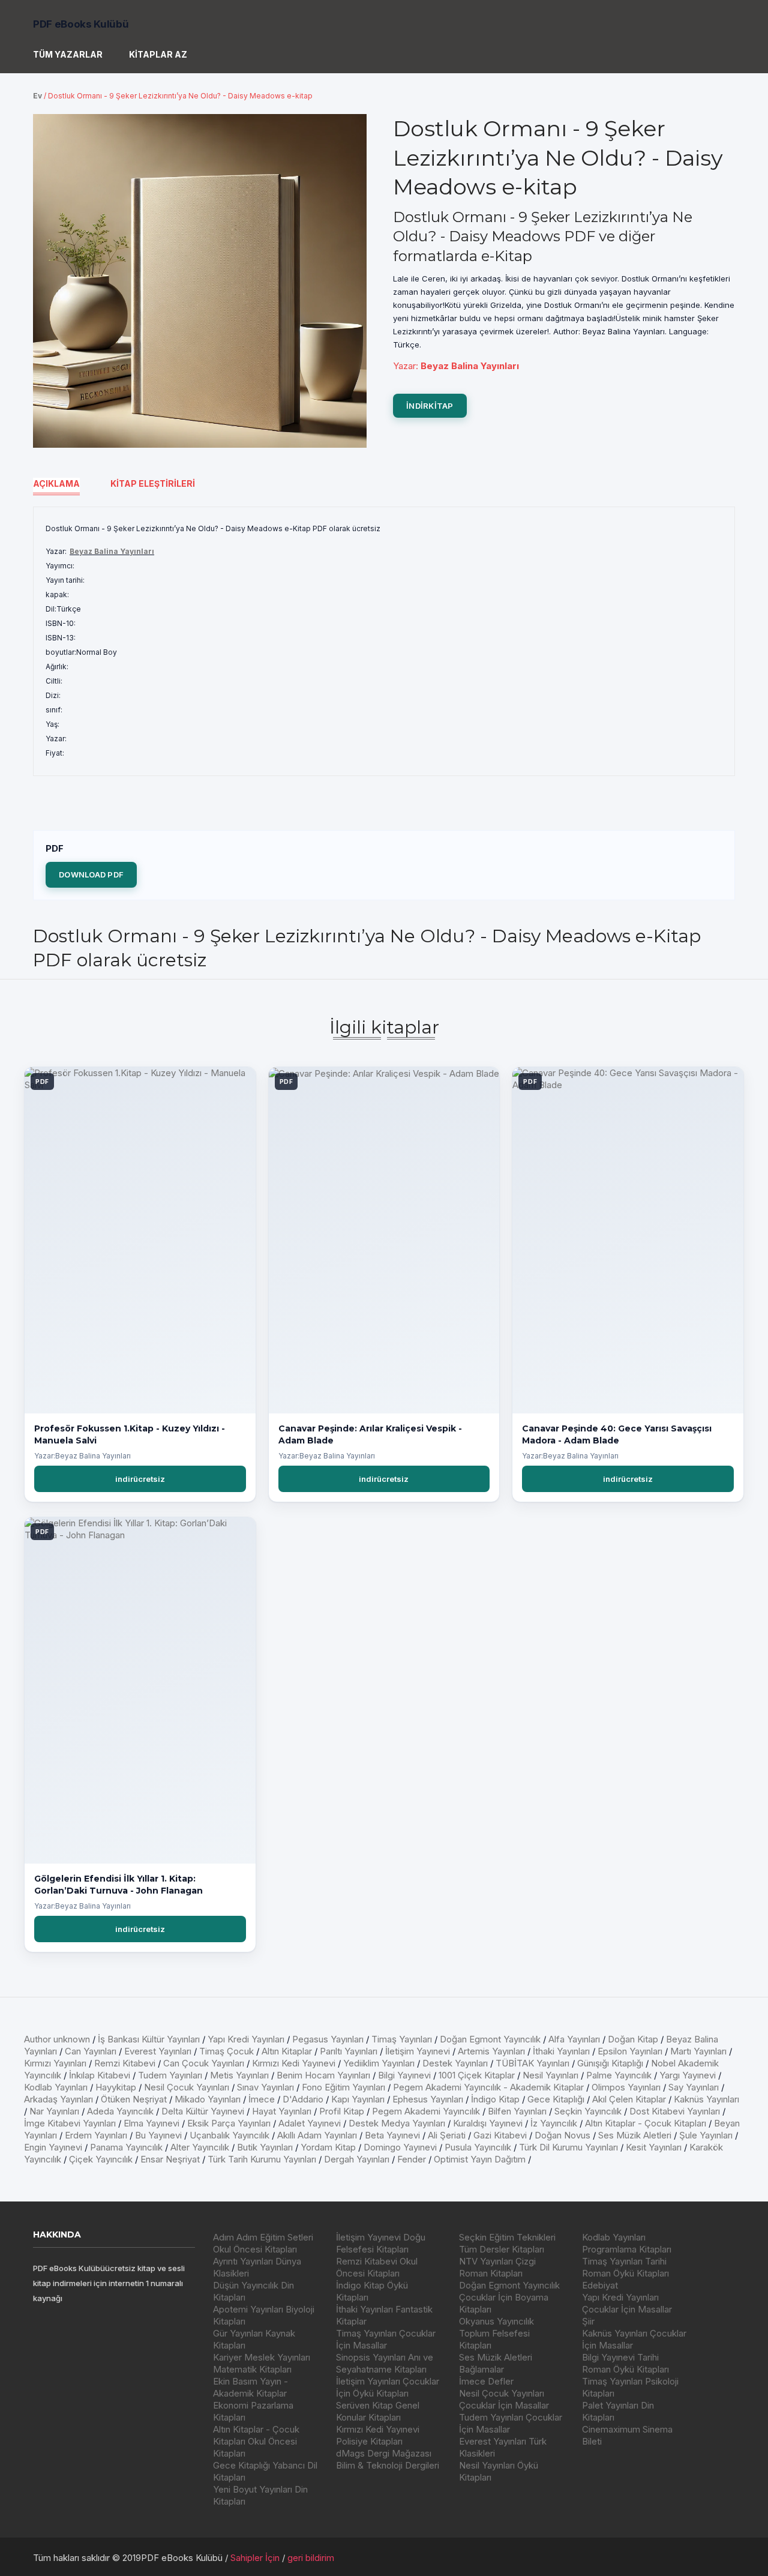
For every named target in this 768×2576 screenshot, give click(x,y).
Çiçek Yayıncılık (101, 2159)
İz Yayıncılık (554, 2123)
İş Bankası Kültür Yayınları (149, 2039)
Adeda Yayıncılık (120, 2111)
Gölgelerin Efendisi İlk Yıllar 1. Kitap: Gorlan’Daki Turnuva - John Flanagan (118, 1885)
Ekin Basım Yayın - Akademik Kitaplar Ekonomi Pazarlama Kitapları (253, 2399)
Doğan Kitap (633, 2039)
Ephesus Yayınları (428, 2099)
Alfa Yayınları (574, 2039)
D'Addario (303, 2099)
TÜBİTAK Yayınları (532, 2063)
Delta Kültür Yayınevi (203, 2111)
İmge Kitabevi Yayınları (70, 2123)
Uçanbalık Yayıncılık (229, 2135)
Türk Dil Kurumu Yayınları (568, 2147)
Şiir (588, 2321)
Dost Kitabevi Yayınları (675, 2111)
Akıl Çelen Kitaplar (629, 2099)
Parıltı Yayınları (349, 2051)
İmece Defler (486, 2381)
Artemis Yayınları (491, 2051)
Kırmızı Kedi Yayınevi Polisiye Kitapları (378, 2435)
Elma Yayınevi (151, 2123)
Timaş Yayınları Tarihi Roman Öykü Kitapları (625, 2267)
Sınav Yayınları (265, 2087)
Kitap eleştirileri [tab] (153, 483)
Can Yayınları (91, 2051)
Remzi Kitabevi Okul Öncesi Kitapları (377, 2267)
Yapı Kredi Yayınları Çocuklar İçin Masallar (627, 2303)
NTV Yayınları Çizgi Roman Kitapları (497, 2267)
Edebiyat (600, 2285)
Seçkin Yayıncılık (588, 2111)
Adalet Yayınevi (310, 2123)
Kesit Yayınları (654, 2147)
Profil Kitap (342, 2111)
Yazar (404, 366)
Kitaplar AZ (158, 54)
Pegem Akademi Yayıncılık (426, 2111)
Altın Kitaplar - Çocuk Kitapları (646, 2123)
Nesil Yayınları (550, 2075)
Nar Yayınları (54, 2111)
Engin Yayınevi (53, 2147)
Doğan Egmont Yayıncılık (490, 2039)
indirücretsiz (140, 1479)
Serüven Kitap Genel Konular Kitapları (378, 2411)
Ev (37, 96)
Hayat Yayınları (282, 2111)
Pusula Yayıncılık (478, 2147)
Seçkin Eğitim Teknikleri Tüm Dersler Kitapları (507, 2243)
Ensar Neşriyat (170, 2159)
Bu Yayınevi (158, 2135)
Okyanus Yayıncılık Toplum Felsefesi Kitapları (496, 2333)
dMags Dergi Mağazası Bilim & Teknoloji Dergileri (388, 2459)
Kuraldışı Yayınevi (488, 2123)
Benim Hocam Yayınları (323, 2075)
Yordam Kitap (328, 2147)
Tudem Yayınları (170, 2075)
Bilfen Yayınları (517, 2111)
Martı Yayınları (698, 2051)
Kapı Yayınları (358, 2099)
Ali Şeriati (447, 2135)
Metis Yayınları (239, 2075)
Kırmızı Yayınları (55, 2063)
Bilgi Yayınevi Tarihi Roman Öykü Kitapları (625, 2363)
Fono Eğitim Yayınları (343, 2087)
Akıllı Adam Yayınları (317, 2135)
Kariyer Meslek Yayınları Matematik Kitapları (262, 2363)
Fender (412, 2159)
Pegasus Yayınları (328, 2039)
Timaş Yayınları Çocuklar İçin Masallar (386, 2339)
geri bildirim (311, 2558)
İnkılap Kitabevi (100, 2075)
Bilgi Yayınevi (404, 2075)
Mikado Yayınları (208, 2099)
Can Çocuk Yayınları (204, 2063)
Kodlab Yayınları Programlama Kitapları (627, 2243)
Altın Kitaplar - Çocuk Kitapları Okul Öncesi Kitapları (256, 2441)
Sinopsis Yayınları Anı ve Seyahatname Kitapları (385, 2363)
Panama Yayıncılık (126, 2147)
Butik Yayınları (265, 2147)
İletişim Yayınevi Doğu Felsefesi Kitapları (381, 2243)
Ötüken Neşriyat (134, 2099)
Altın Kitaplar (287, 2051)
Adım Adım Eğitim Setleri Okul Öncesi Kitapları (263, 2243)
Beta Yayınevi (392, 2135)
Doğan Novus (562, 2135)
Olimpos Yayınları (626, 2087)
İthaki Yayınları (561, 2051)
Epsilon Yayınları (630, 2051)
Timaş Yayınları (402, 2039)
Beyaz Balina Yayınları (112, 551)
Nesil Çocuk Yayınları (187, 2087)
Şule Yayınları (706, 2135)
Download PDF (91, 874)
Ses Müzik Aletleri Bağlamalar (496, 2363)
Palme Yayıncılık (619, 2075)
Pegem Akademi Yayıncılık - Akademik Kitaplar (488, 2087)
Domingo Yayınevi (400, 2147)
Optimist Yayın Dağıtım (480, 2159)
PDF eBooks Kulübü (81, 24)
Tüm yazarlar (68, 54)
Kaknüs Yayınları (706, 2099)
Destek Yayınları (455, 2063)
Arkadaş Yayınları (58, 2099)
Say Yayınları (694, 2087)
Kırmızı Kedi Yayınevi (294, 2063)
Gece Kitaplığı (556, 2099)
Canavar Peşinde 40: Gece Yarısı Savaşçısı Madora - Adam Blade (617, 1434)
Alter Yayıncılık (200, 2147)
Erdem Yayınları (96, 2135)
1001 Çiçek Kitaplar (477, 2075)
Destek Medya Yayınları (397, 2123)
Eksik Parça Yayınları (229, 2123)
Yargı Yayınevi (688, 2075)
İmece (262, 2099)
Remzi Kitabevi (125, 2063)
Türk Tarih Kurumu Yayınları (262, 2159)
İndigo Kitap (495, 2099)
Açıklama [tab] (56, 483)
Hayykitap (116, 2087)
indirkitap (430, 406)
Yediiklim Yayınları (379, 2063)
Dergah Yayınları (357, 2159)
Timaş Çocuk (226, 2051)
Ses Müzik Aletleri (635, 2135)
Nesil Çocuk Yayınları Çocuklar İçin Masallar (504, 2399)
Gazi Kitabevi (500, 2135)
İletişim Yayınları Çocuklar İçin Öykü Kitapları (388, 2387)
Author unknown (57, 2039)
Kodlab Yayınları (56, 2087)
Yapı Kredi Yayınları (246, 2039)
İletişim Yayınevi (418, 2051)
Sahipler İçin (255, 2558)
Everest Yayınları (158, 2051)
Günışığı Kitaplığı (610, 2063)
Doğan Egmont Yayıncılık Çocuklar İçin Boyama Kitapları (509, 2297)
